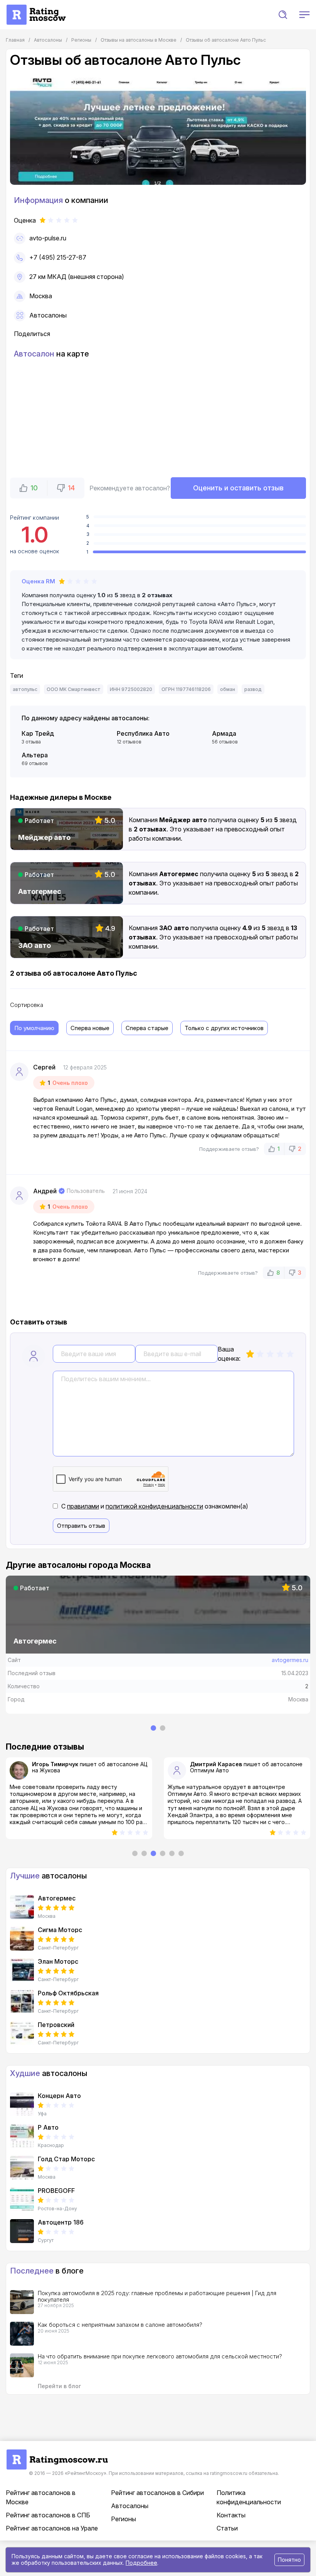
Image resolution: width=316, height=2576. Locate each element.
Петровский (56, 2025)
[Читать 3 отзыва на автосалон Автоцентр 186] (22, 2231)
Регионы (124, 2519)
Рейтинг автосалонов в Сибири (157, 2493)
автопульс (25, 689)
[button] (283, 15)
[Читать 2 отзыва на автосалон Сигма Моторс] (22, 1939)
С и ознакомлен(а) (155, 1506)
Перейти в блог (59, 2386)
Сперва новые (90, 1028)
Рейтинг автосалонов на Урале (52, 2528)
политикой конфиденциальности (154, 1506)
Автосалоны (48, 315)
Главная (15, 40)
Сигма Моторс (60, 1930)
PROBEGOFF (56, 2191)
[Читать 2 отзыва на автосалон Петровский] (22, 2034)
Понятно (289, 2560)
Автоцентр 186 (61, 2222)
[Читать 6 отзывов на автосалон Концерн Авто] (22, 2105)
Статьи (227, 2528)
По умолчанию (34, 1028)
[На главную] (36, 8)
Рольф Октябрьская (68, 1993)
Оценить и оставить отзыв (238, 488)
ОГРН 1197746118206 (186, 689)
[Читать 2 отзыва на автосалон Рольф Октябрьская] (22, 2002)
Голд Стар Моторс (66, 2159)
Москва (41, 296)
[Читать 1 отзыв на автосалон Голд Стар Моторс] (22, 2168)
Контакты (231, 2515)
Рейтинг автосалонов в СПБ (48, 2515)
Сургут (46, 2240)
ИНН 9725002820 (131, 689)
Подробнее (141, 2563)
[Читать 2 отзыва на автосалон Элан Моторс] (22, 1970)
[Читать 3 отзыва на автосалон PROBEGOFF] (22, 2199)
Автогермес (57, 1898)
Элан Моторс (58, 1961)
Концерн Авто (59, 2096)
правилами (83, 1506)
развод (253, 689)
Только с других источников (224, 1028)
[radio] (250, 1354)
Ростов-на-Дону (57, 2209)
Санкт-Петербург (58, 1948)
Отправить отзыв (81, 1526)
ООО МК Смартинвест (74, 689)
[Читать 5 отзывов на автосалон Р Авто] (22, 2136)
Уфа (42, 2114)
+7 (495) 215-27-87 (58, 257)
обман (228, 689)
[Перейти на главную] (57, 2453)
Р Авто (48, 2127)
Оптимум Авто (51, 1770)
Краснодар (51, 2145)
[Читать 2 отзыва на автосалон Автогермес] (22, 1907)
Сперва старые (147, 1028)
